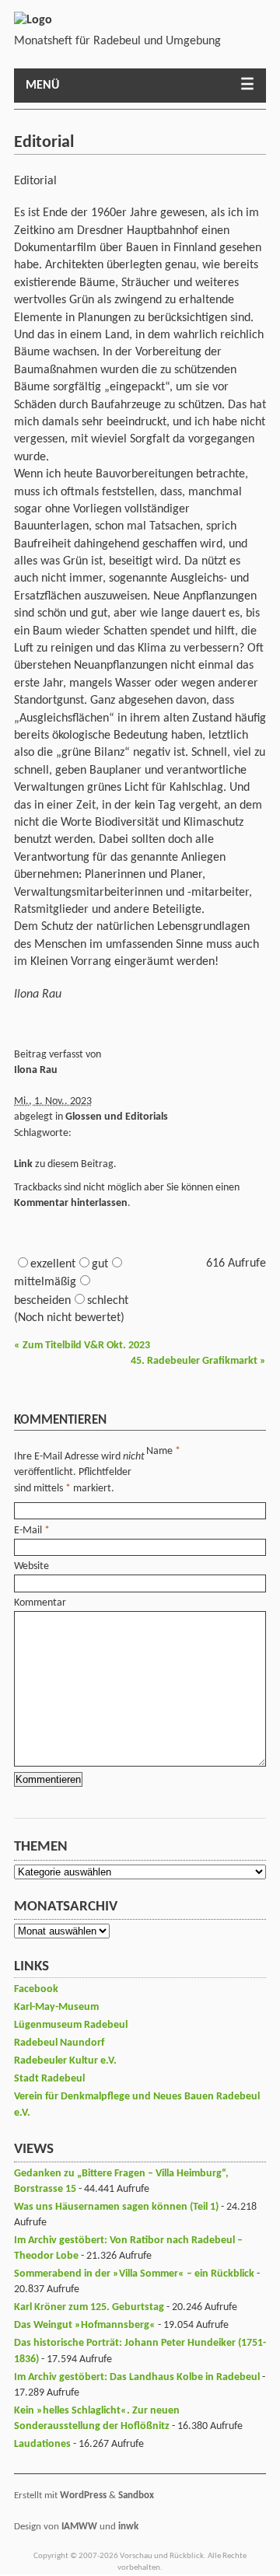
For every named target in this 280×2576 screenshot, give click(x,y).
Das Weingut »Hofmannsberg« (85, 2325)
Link (23, 1164)
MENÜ (42, 86)
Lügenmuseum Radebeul (71, 2025)
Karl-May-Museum (56, 2007)
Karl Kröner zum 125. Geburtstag (89, 2307)
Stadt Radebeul (49, 2079)
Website (31, 1566)
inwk (128, 2527)
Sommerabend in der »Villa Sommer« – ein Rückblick (134, 2274)
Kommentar (40, 1603)
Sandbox (136, 2496)
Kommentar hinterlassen (71, 1203)
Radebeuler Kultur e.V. (65, 2061)
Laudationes (42, 2444)
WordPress (83, 2496)
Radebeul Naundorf (59, 2043)
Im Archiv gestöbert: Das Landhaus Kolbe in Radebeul (137, 2377)
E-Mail (28, 1531)
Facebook (36, 1989)
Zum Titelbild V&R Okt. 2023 (82, 1346)
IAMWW (79, 2527)
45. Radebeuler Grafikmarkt (198, 1361)
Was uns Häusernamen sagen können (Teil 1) (116, 2207)
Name (159, 1451)
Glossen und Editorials (117, 1117)
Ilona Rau (36, 1070)
